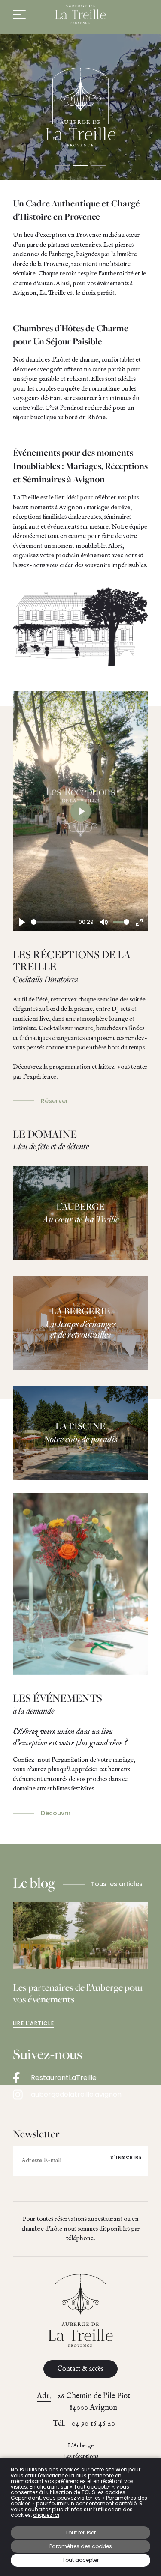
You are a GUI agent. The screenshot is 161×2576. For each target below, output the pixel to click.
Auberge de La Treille (81, 14)
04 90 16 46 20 (93, 2424)
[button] (63, 165)
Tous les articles (117, 1884)
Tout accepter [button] (80, 2560)
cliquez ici (46, 2515)
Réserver (55, 1101)
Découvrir (56, 1813)
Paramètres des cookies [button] (81, 2546)
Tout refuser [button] (80, 2533)
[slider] (53, 922)
